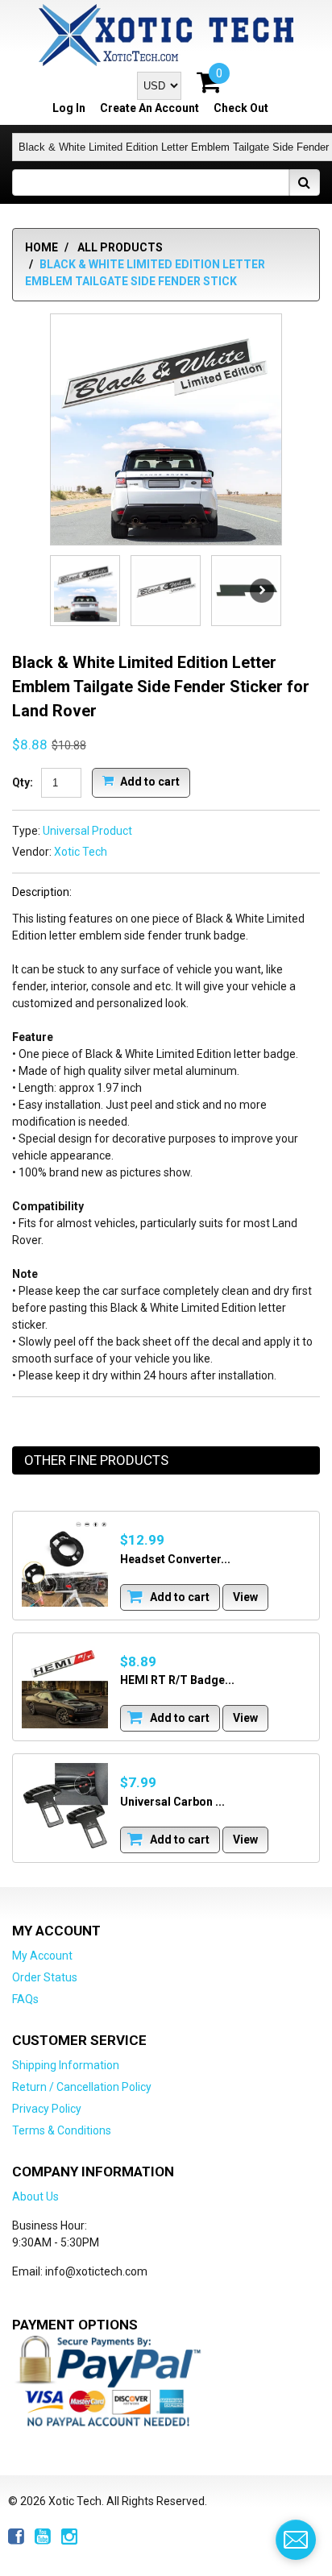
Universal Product (87, 831)
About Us (35, 2196)
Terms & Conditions (62, 2130)
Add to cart (149, 781)
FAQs (25, 1999)
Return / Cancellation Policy (82, 2087)
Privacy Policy (47, 2109)
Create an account (149, 108)
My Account (42, 1956)
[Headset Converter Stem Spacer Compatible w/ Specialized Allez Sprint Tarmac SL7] (65, 1564)
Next (262, 591)
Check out (241, 108)
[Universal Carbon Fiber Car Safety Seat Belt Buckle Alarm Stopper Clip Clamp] (65, 1806)
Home (41, 247)
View (245, 1597)
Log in (69, 108)
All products (120, 247)
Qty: (23, 782)
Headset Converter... (175, 1559)
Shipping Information (66, 2065)
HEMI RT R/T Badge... (177, 1680)
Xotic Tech (81, 852)
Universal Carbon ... (172, 1802)
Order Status (45, 1977)
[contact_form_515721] (296, 2540)
